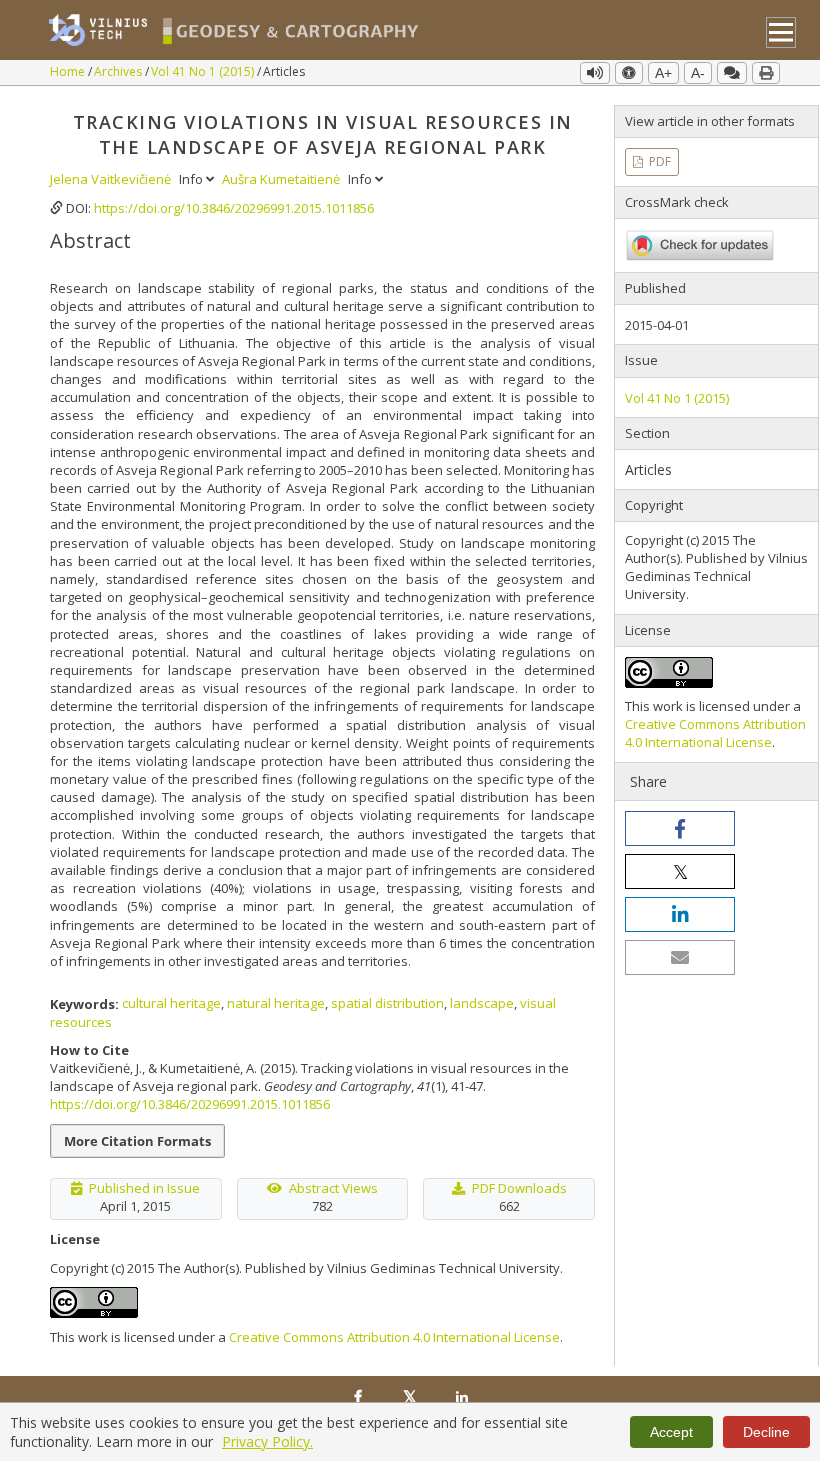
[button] (680, 828)
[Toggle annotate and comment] (732, 73)
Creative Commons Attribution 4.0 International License (394, 1337)
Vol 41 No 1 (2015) (204, 71)
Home (69, 71)
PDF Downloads (519, 1188)
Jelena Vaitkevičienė (112, 179)
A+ (663, 73)
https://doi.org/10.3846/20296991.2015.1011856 (234, 208)
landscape (482, 1003)
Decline (766, 1432)
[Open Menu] (781, 32)
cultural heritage (171, 1003)
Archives (119, 71)
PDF (658, 161)
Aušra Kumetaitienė (282, 179)
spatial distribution (387, 1003)
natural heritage (276, 1003)
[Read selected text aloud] (595, 73)
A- (698, 73)
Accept (671, 1432)
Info (192, 179)
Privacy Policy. (267, 1441)
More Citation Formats (137, 1141)
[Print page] (766, 73)
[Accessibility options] (629, 73)
